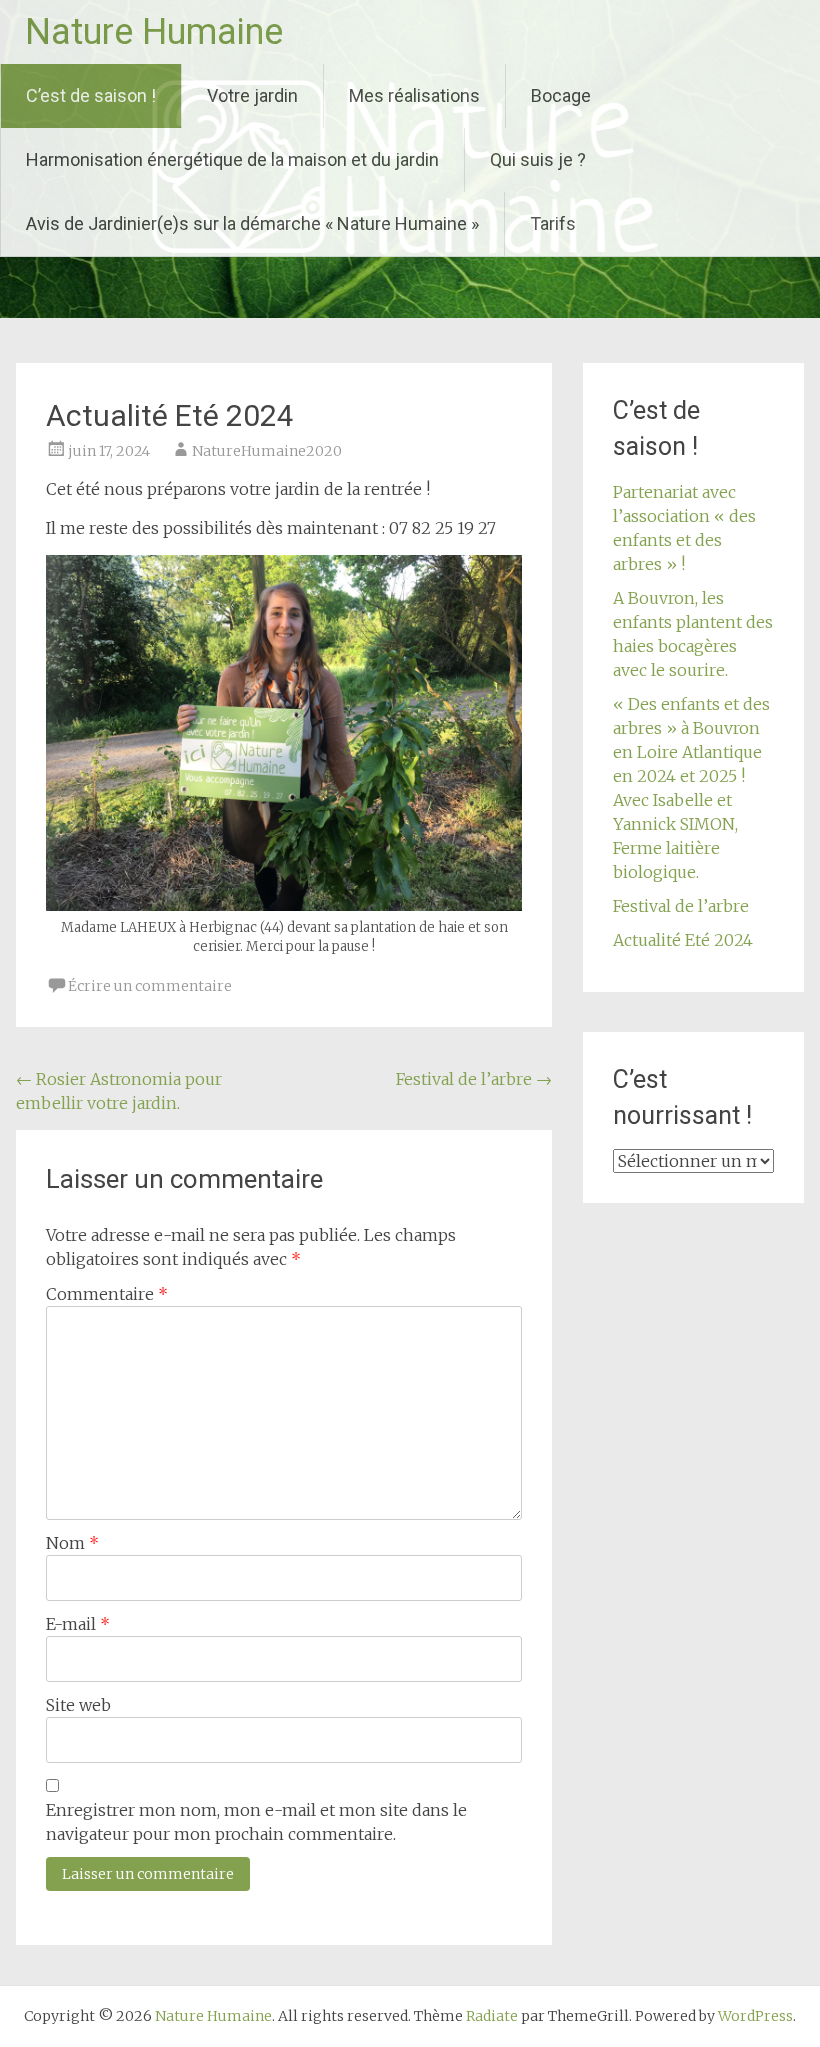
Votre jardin (252, 95)
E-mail (78, 1624)
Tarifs (553, 223)
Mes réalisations (414, 95)
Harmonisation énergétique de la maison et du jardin (232, 159)
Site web (78, 1705)
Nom (72, 1543)
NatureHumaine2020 (267, 451)
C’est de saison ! (91, 95)
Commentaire (107, 1294)
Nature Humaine (154, 32)
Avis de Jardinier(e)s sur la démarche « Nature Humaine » (252, 223)
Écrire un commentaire (150, 986)
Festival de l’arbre (474, 1079)
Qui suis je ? (538, 159)
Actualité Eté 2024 (683, 940)
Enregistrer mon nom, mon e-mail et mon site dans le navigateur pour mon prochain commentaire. (256, 1822)
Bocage (561, 95)
